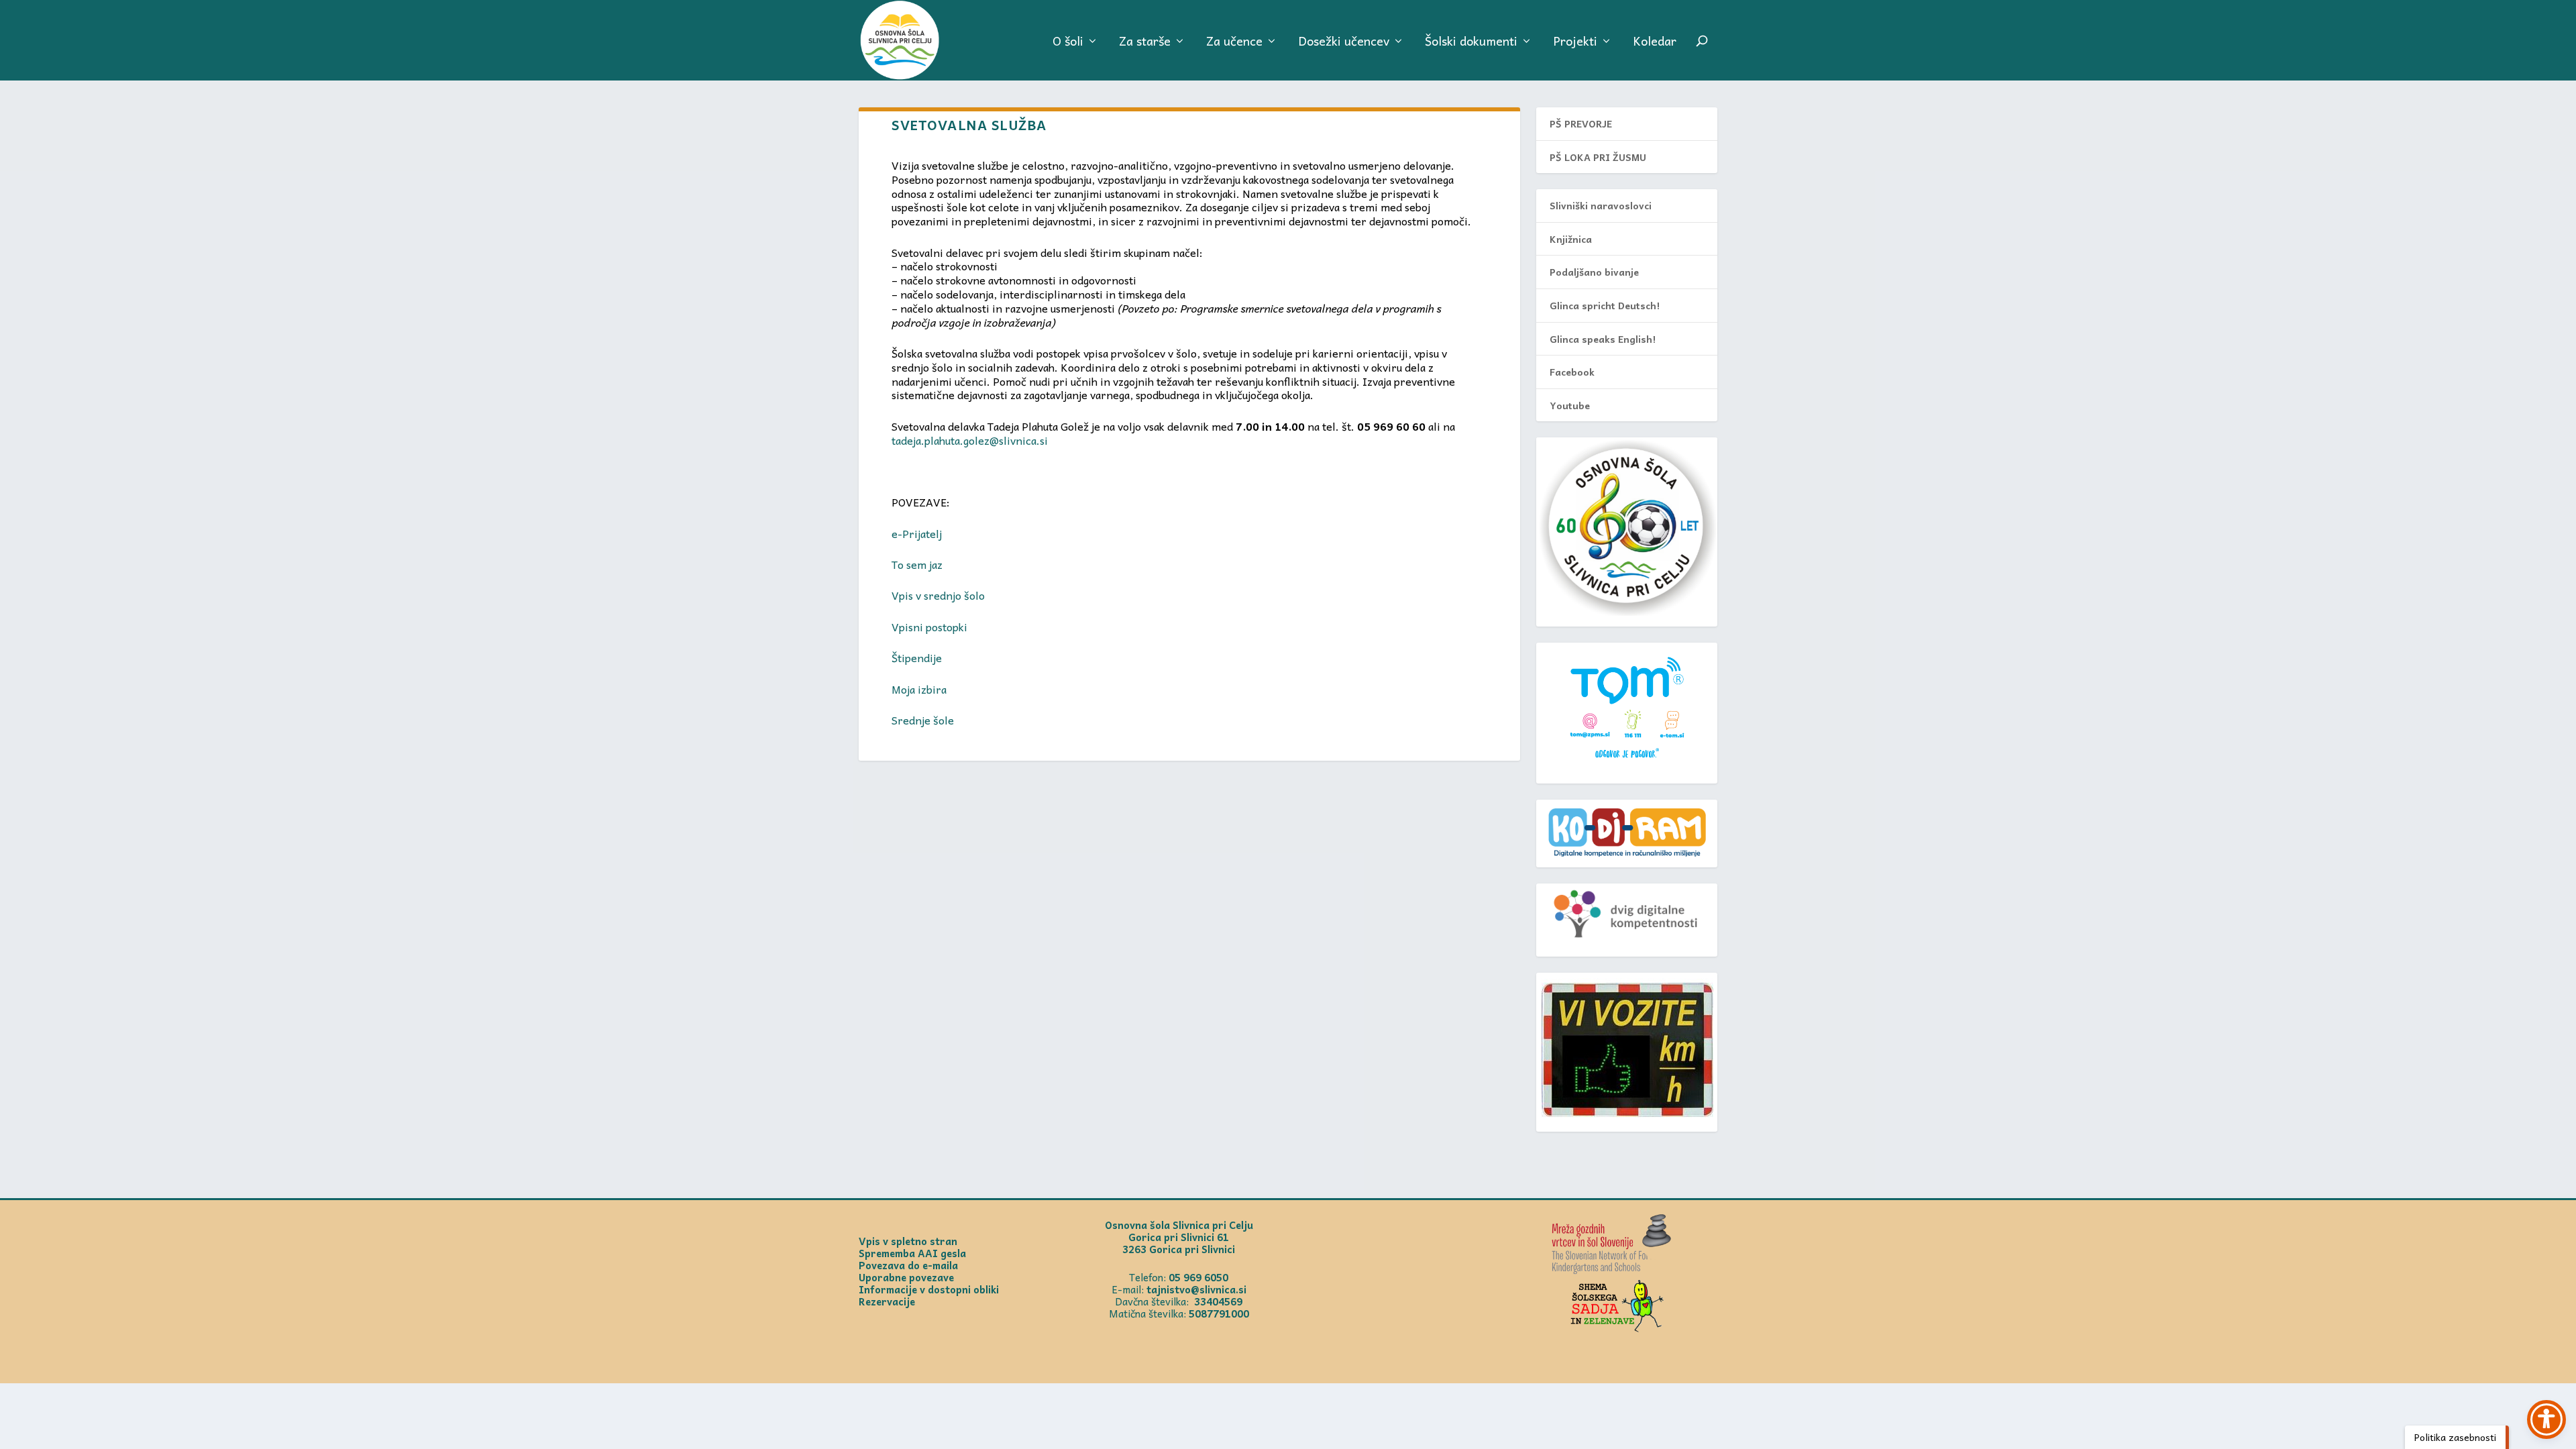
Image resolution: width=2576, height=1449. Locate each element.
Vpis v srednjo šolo (938, 595)
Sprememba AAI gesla (912, 1253)
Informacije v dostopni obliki (929, 1289)
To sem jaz (917, 564)
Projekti (1575, 43)
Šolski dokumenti (1471, 43)
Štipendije (917, 657)
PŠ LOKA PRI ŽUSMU (1598, 157)
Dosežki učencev (1344, 43)
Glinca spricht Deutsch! (1605, 305)
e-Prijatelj (917, 533)
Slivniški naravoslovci (1601, 205)
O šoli (1068, 43)
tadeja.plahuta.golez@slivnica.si (970, 440)
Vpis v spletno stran (908, 1241)
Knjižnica (1571, 239)
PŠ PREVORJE (1581, 123)
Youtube (1570, 405)
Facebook (1572, 372)
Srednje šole (923, 720)
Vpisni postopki (929, 627)
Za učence (1234, 43)
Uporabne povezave (906, 1277)
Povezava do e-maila (908, 1265)
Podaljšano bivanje (1594, 272)
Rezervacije (887, 1301)
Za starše (1145, 43)
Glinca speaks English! (1603, 339)
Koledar (1655, 43)
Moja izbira (919, 689)
